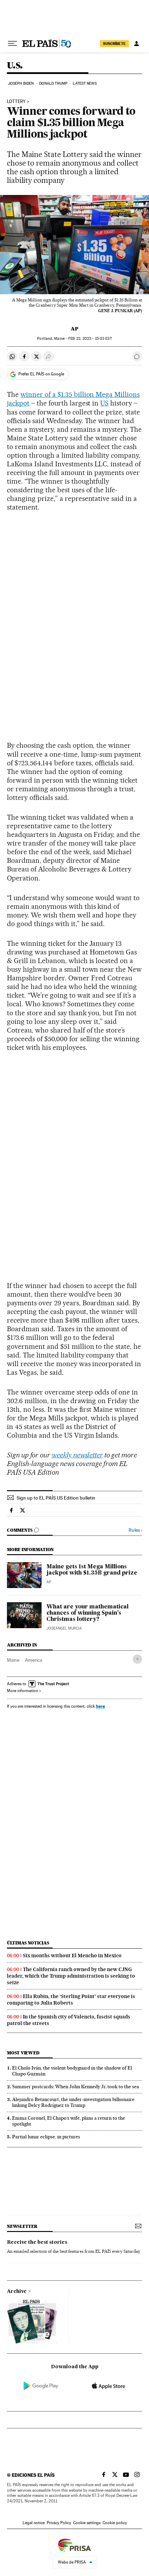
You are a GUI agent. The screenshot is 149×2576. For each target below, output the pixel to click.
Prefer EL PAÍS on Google (41, 374)
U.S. (15, 66)
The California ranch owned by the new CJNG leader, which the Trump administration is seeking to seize (71, 1976)
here (100, 1706)
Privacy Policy (59, 2523)
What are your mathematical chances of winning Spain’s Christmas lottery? (87, 1613)
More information (23, 1691)
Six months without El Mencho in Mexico (72, 1956)
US (104, 403)
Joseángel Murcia (64, 1628)
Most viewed (23, 2053)
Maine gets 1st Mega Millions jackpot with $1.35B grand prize (92, 1570)
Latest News (85, 83)
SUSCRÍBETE (114, 44)
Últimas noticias (28, 1943)
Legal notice (34, 2523)
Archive (17, 2292)
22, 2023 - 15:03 (90, 339)
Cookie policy (115, 2523)
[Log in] (137, 44)
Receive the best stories (37, 2242)
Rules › (135, 1530)
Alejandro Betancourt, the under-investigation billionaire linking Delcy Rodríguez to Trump (73, 2102)
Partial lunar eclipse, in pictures (46, 2137)
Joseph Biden (21, 83)
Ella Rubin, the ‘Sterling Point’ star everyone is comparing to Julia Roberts (71, 2000)
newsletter (22, 2226)
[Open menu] (12, 44)
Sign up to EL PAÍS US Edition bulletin (56, 1498)
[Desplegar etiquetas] (137, 1659)
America (34, 1660)
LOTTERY (16, 102)
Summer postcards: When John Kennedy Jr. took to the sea (76, 2087)
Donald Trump (53, 83)
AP (74, 329)
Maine (13, 1660)
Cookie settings (87, 2523)
